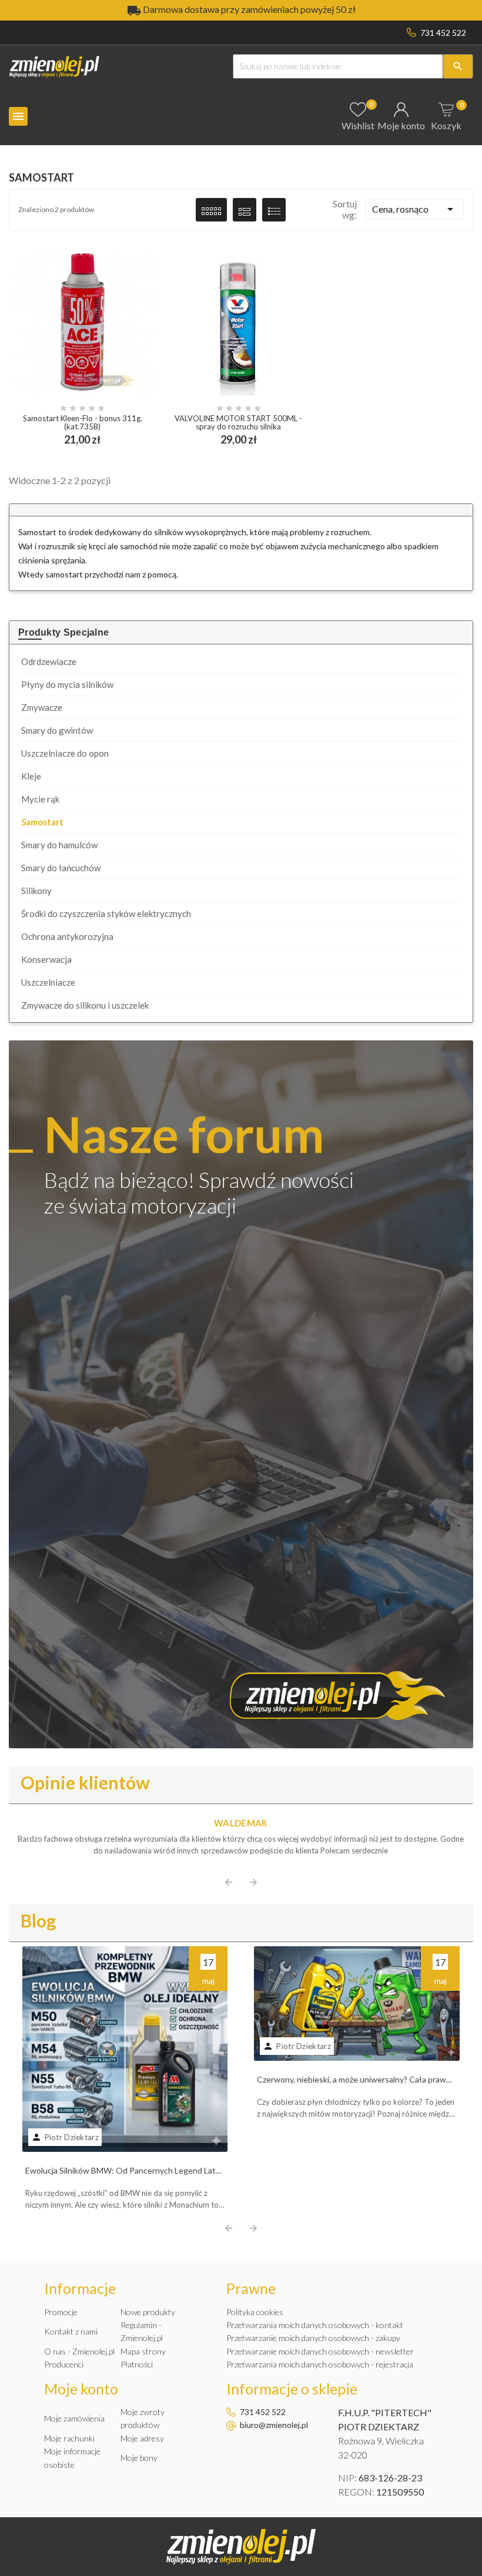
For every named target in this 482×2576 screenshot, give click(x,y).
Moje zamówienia (74, 2418)
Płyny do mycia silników (67, 684)
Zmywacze (42, 707)
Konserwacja (46, 959)
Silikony (36, 891)
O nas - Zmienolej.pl (79, 2351)
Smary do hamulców (59, 845)
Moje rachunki (69, 2438)
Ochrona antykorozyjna (67, 936)
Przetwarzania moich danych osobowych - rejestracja (320, 2364)
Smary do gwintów (57, 730)
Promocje (61, 2312)
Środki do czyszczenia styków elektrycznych (106, 913)
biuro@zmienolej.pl (274, 2425)
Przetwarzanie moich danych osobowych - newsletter (320, 2351)
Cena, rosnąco (415, 209)
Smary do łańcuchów (61, 868)
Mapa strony (143, 2351)
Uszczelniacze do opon (65, 753)
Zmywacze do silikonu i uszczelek (85, 1005)
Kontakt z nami (71, 2331)
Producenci (64, 2364)
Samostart (42, 822)
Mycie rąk (40, 799)
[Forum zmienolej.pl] (241, 1394)
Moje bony (139, 2458)
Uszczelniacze (48, 982)
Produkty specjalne (63, 632)
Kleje (31, 776)
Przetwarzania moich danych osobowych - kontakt (315, 2325)
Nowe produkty (148, 2312)
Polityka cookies (255, 2312)
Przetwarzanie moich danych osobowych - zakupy (313, 2338)
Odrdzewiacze (49, 661)
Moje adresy (142, 2438)
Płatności (137, 2364)
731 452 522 (443, 33)
